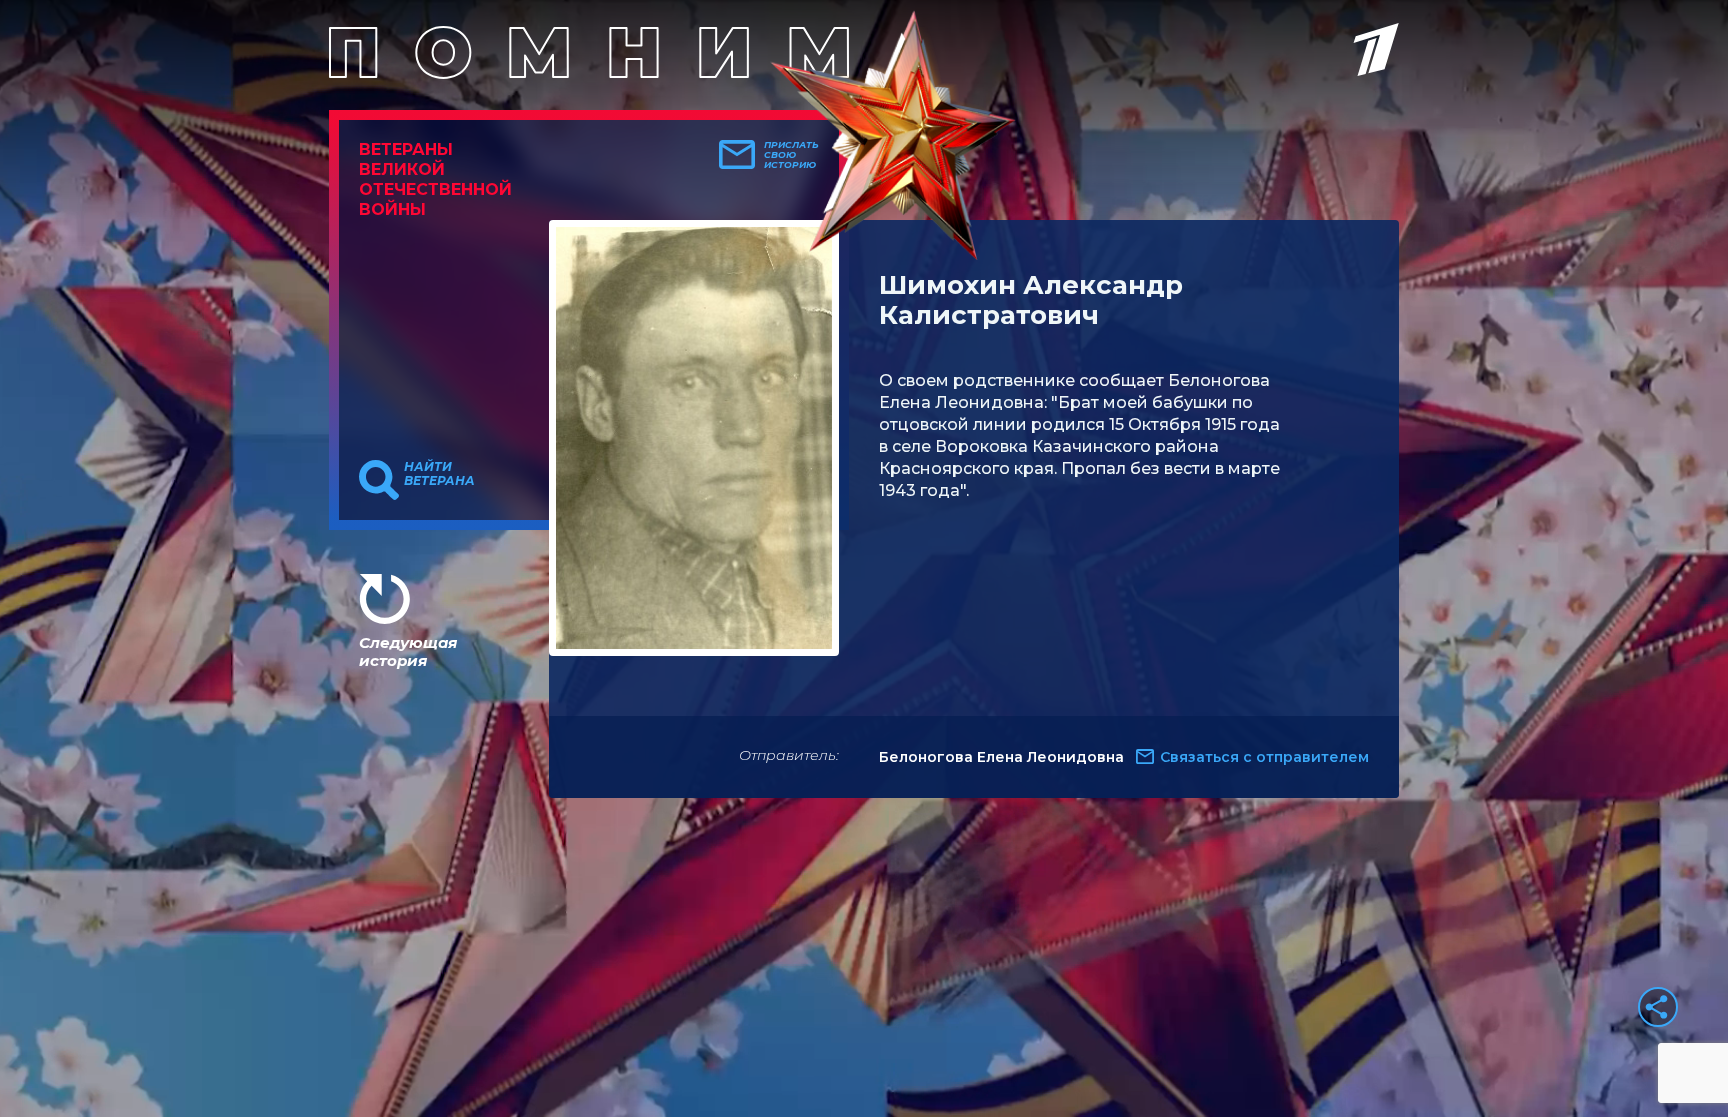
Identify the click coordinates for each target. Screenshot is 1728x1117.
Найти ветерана (439, 474)
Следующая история (408, 651)
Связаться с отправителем (1264, 757)
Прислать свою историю (791, 155)
